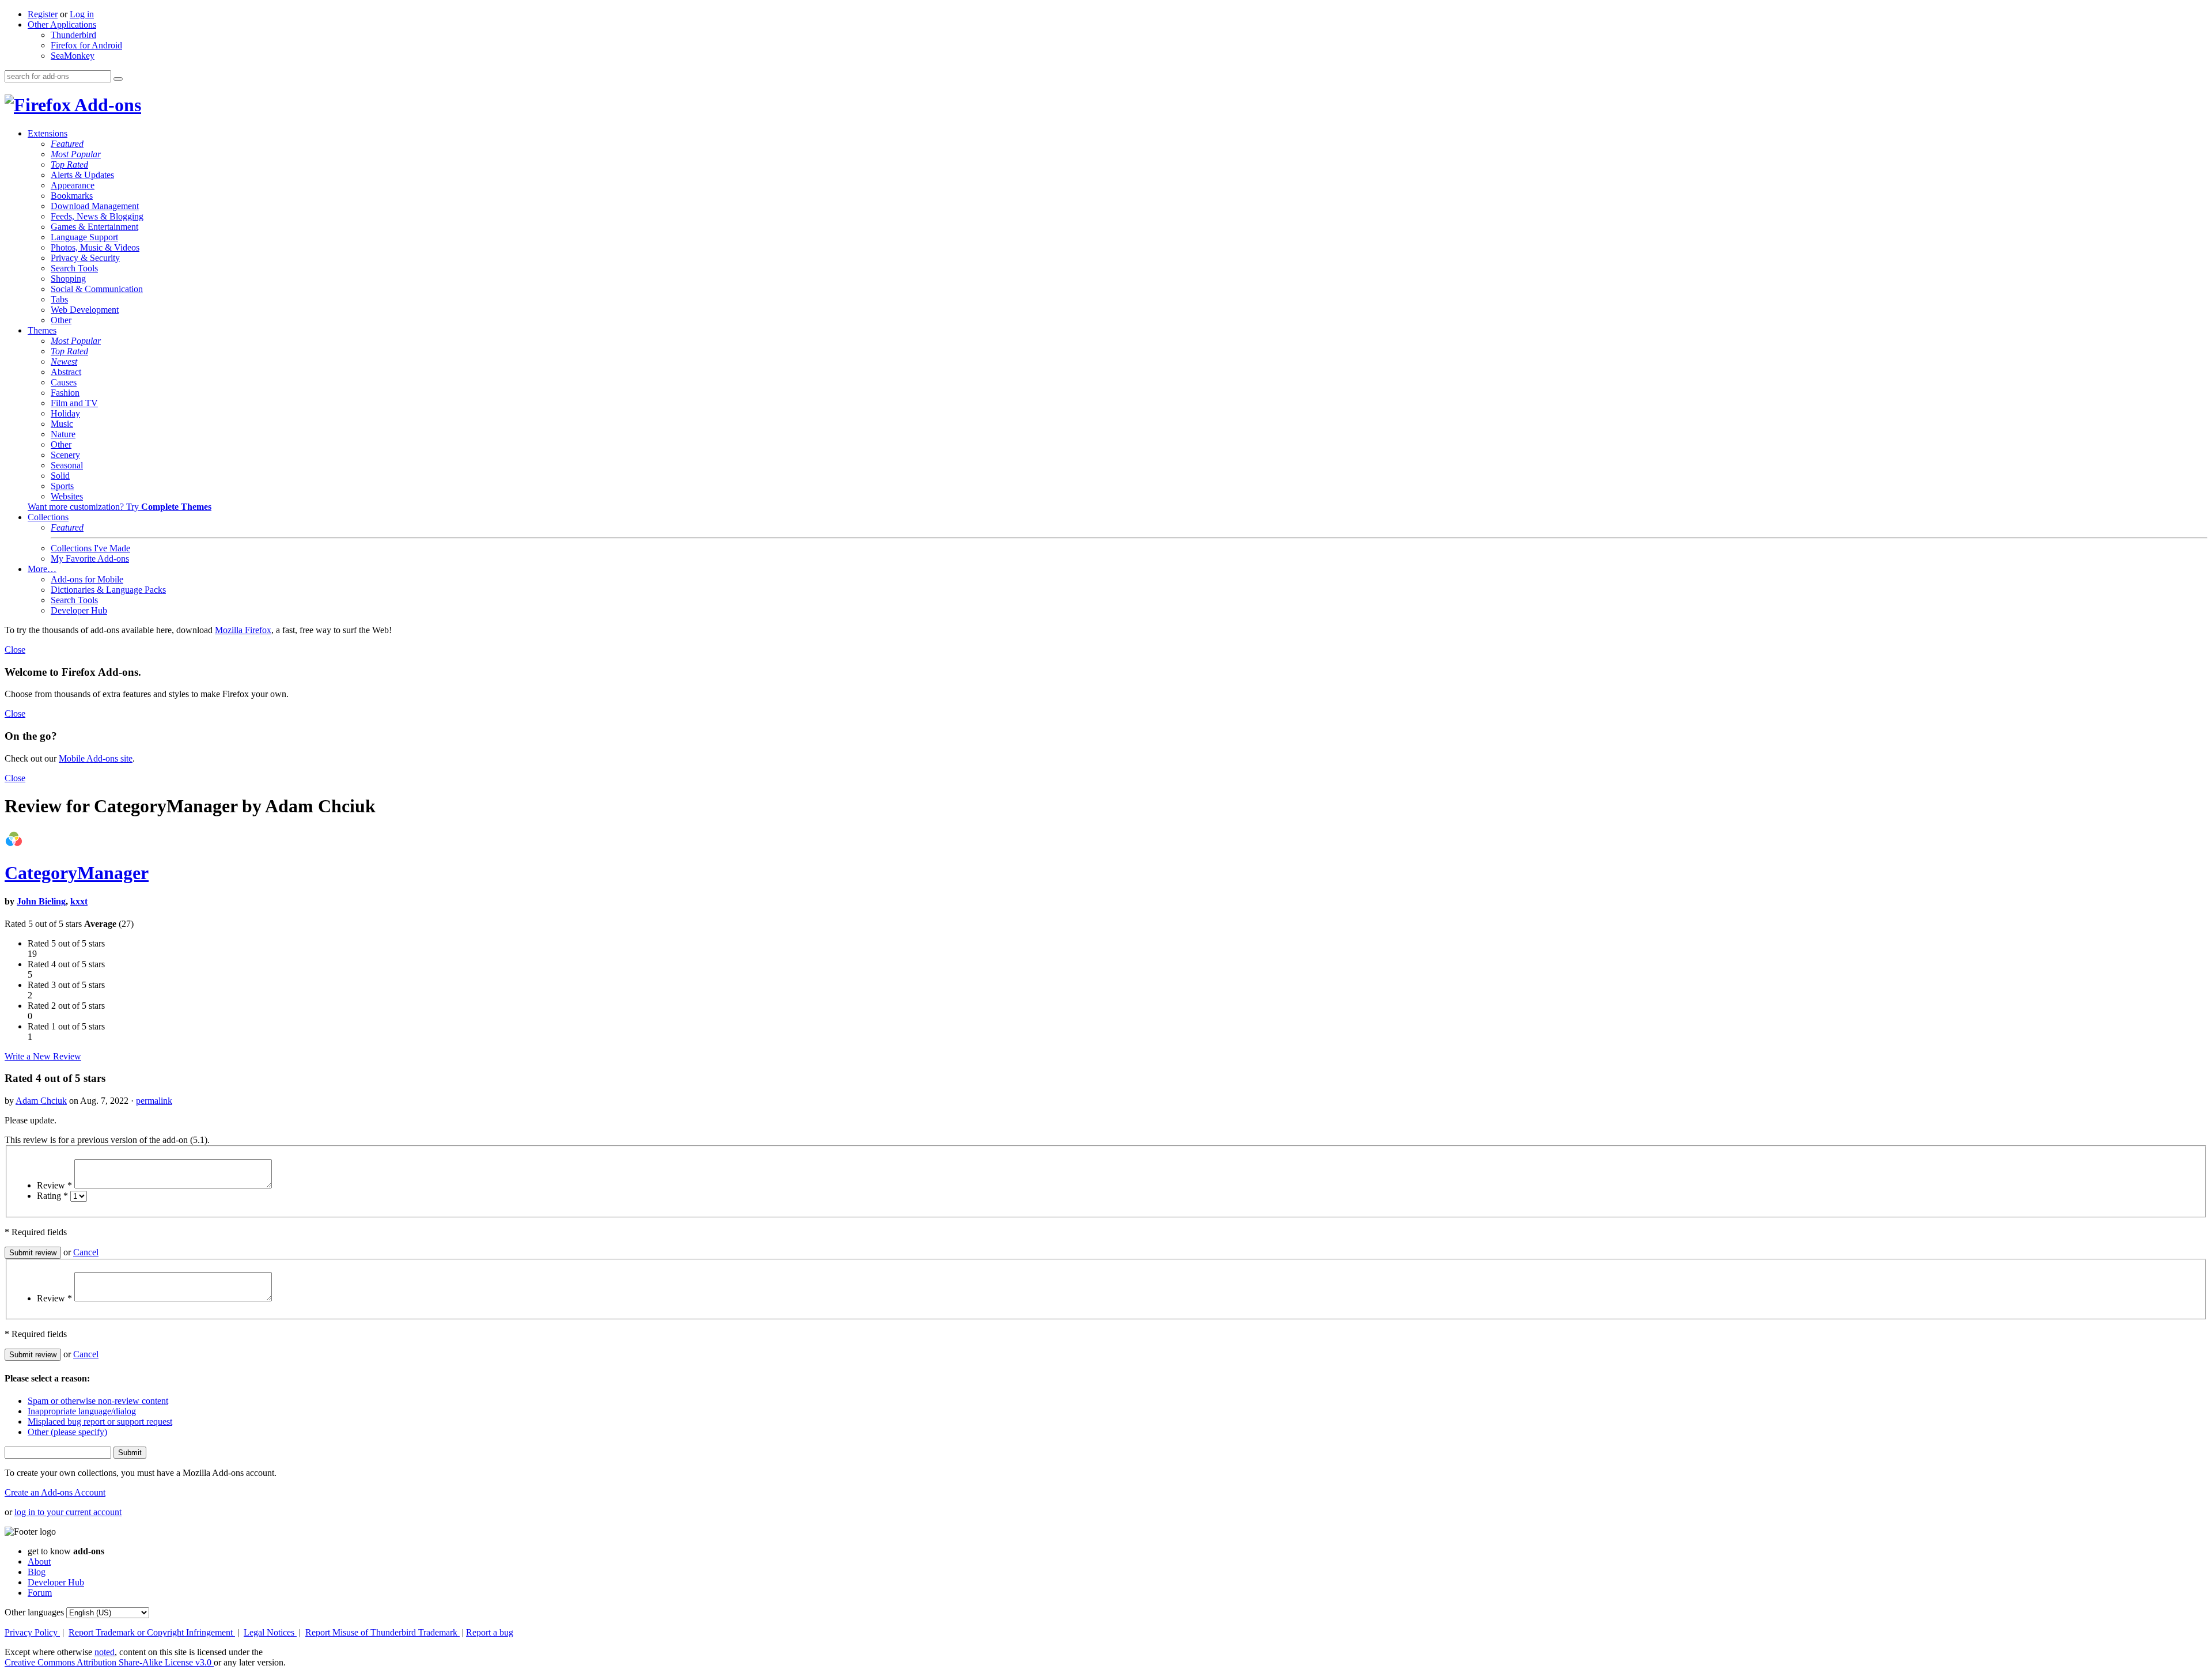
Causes (64, 382)
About (39, 1561)
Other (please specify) (67, 1432)
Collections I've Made (90, 548)
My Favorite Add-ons (90, 559)
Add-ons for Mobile (87, 579)
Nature (63, 434)
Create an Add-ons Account (55, 1492)
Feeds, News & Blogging (97, 216)
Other (61, 320)
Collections (48, 517)
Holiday (65, 413)
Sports (62, 486)
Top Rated (69, 164)
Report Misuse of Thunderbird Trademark (382, 1632)
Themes (42, 330)
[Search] (118, 79)
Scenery (65, 455)
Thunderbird (73, 35)
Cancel (86, 1252)
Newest (64, 361)
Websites (67, 496)
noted (105, 1652)
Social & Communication (97, 289)
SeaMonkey (73, 56)
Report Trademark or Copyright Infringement (152, 1632)
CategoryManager (77, 873)
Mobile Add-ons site (96, 758)
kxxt (79, 901)
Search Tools (74, 268)
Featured (67, 144)
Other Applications (62, 24)
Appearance (73, 185)
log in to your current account (68, 1512)
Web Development (85, 310)
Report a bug (490, 1632)
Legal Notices (270, 1632)
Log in (82, 14)
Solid (60, 476)
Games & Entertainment (94, 227)
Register (43, 14)
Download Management (95, 206)
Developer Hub (79, 610)
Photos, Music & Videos (95, 247)
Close (15, 650)
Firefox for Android (86, 45)
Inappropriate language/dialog (82, 1411)
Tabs (59, 299)
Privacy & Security (85, 258)
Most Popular (76, 154)
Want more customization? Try (120, 507)
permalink (154, 1101)
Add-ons (106, 105)
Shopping (68, 279)
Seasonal (67, 465)
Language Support (84, 237)
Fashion (65, 393)
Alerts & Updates (82, 175)
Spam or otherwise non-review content (98, 1401)
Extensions (48, 133)
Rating (52, 1196)
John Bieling (41, 901)
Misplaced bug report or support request (100, 1422)
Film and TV (74, 403)
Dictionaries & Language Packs (108, 590)
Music (62, 424)
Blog (37, 1572)
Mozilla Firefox (243, 630)
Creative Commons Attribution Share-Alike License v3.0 (109, 1662)
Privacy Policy (32, 1632)
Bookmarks (72, 196)
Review (54, 1185)
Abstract (66, 372)
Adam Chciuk (41, 1101)
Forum (40, 1593)
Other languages (34, 1612)
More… (42, 569)
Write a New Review (43, 1056)
